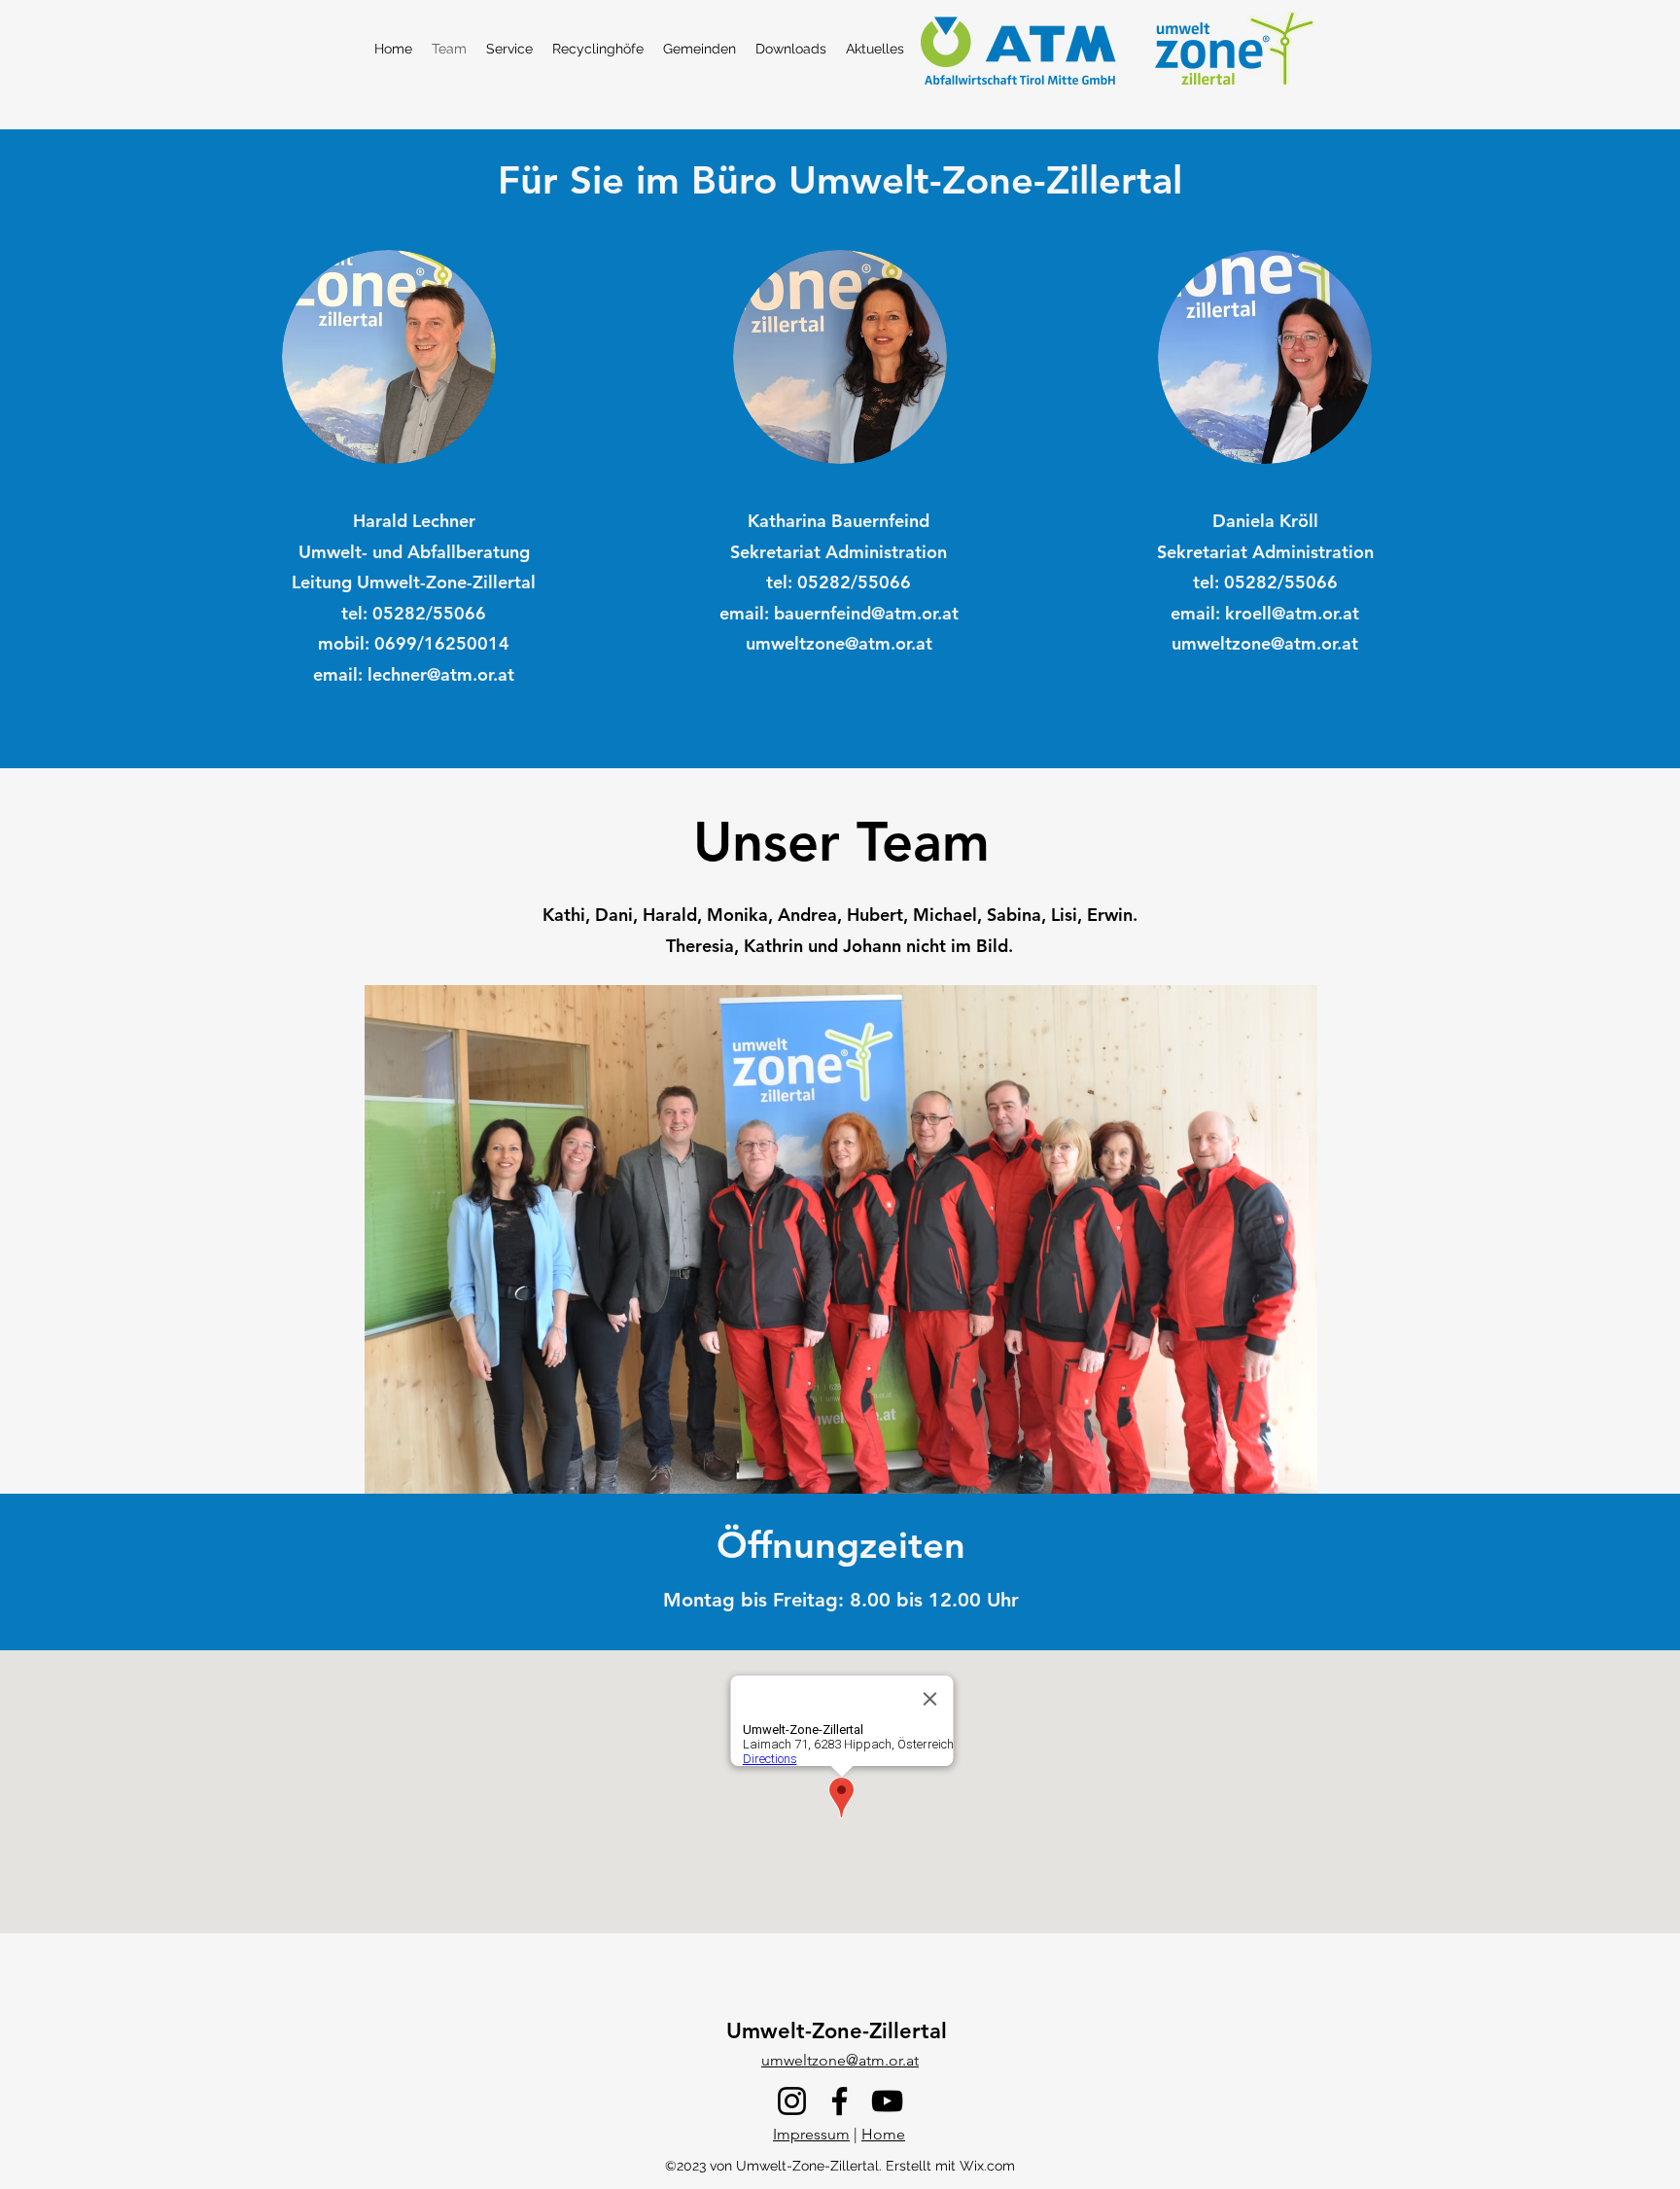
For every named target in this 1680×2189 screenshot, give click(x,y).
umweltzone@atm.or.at (839, 643)
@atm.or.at (1315, 613)
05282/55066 (429, 613)
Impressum (811, 2134)
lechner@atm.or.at (441, 674)
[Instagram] (792, 2101)
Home (883, 2134)
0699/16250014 (442, 643)
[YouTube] (887, 2101)
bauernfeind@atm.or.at (866, 613)
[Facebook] (840, 2101)
